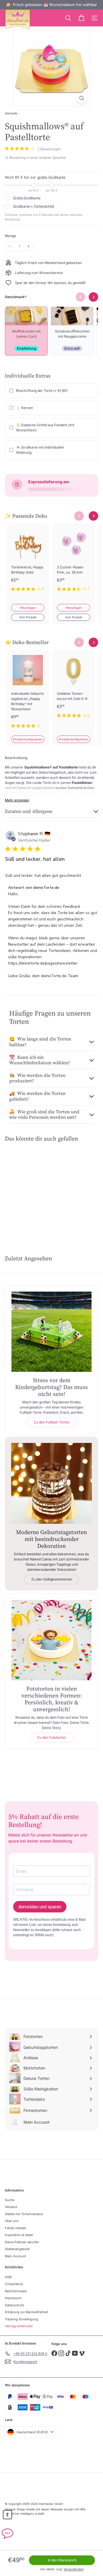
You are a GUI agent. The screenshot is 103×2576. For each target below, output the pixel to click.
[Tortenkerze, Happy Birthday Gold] (28, 561)
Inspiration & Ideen (19, 2235)
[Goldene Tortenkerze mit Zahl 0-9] (74, 688)
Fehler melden (16, 2228)
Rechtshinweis (16, 2291)
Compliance (14, 2284)
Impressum (13, 2298)
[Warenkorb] (81, 18)
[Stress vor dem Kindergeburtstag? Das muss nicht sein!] (51, 1332)
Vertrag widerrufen (19, 2326)
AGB (8, 2277)
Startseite (11, 113)
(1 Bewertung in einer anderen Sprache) (35, 158)
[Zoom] (82, 98)
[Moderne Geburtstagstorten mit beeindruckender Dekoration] (51, 1483)
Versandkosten (74, 2569)
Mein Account (15, 2256)
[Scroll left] (79, 516)
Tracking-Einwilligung (21, 2319)
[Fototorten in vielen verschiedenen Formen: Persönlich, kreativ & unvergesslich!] (51, 1640)
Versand (11, 2207)
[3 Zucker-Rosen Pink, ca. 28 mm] (74, 561)
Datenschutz (14, 2305)
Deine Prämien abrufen (22, 2242)
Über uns (12, 2221)
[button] (7, 2515)
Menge (10, 236)
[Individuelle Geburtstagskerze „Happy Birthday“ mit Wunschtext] (28, 693)
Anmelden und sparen (40, 1907)
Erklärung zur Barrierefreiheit (26, 2312)
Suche (10, 2200)
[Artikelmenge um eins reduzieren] (10, 246)
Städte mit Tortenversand (24, 2214)
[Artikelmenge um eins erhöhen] (29, 246)
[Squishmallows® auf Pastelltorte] (26, 1187)
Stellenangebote (17, 2249)
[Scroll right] (93, 516)
